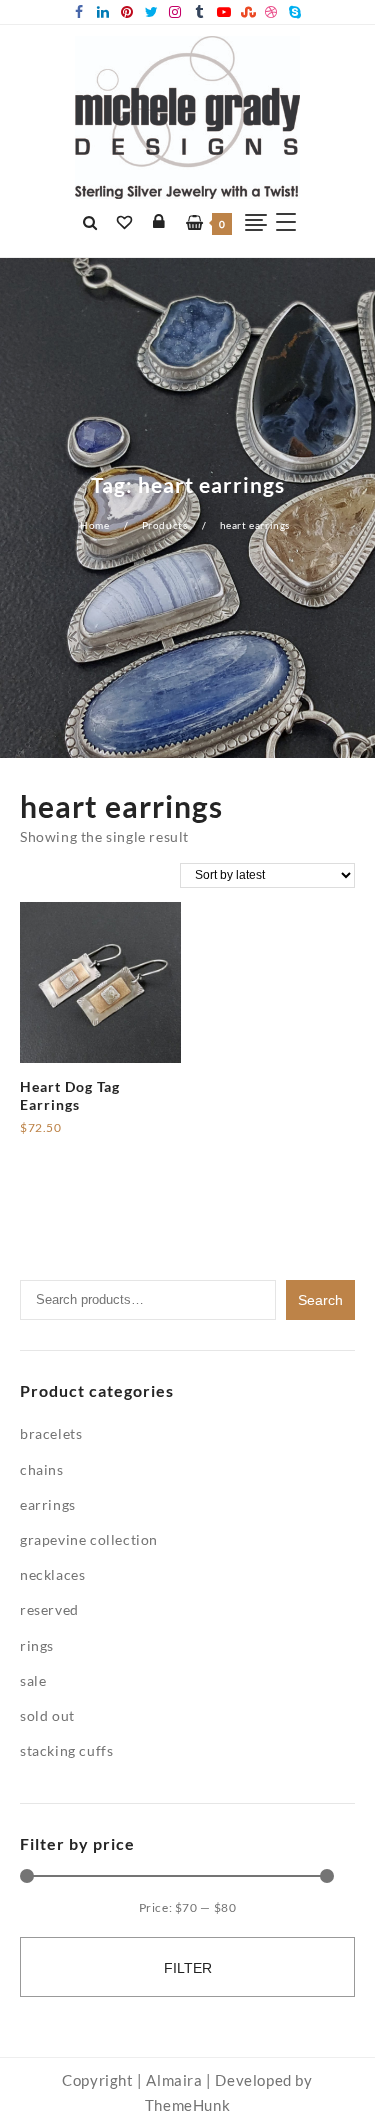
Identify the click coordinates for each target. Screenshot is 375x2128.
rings (37, 1645)
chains (42, 1469)
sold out (47, 1715)
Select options (67, 1135)
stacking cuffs (66, 1750)
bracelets (51, 1433)
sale (33, 1680)
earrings (48, 1504)
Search (320, 1300)
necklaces (52, 1574)
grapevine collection (89, 1539)
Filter (188, 1968)
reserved (49, 1609)
